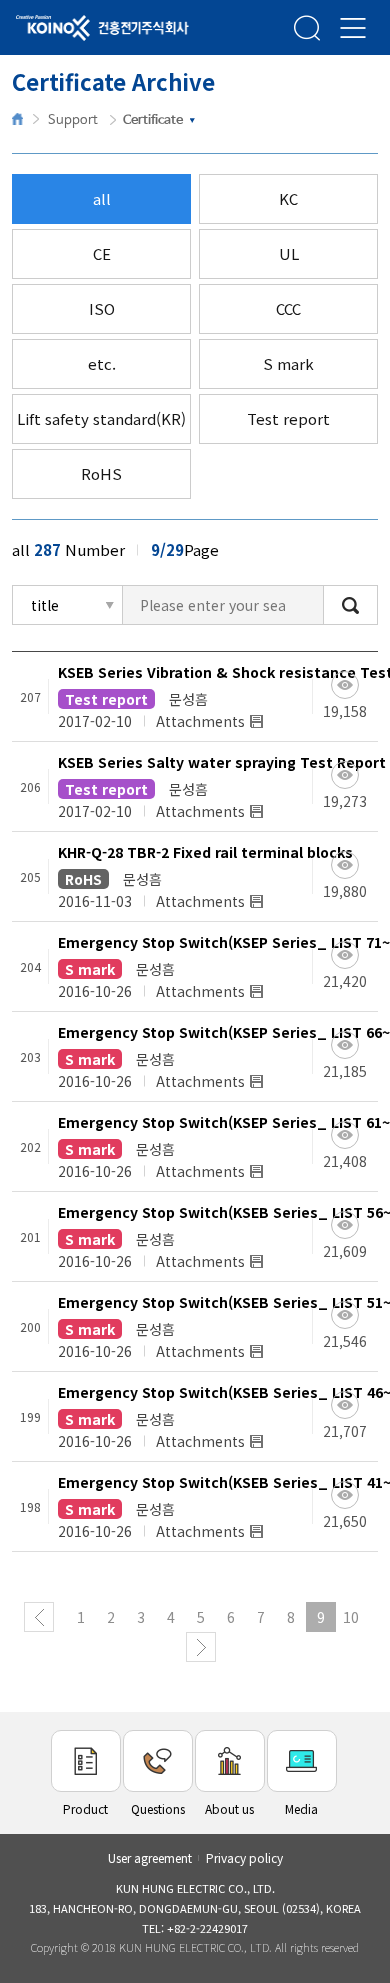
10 (351, 1617)
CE (102, 253)
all (102, 198)
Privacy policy (244, 1857)
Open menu (353, 27)
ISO (102, 308)
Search (307, 27)
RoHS (101, 473)
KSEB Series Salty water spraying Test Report (222, 762)
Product (85, 1808)
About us (229, 1808)
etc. (102, 363)
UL (289, 253)
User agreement (150, 1857)
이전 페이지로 (39, 1617)
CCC (288, 308)
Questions (158, 1808)
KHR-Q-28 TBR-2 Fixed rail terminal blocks (205, 852)
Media (301, 1808)
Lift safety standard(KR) (101, 418)
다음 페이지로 (201, 1647)
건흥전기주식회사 (75, 29)
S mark (288, 363)
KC (288, 198)
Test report (288, 418)
